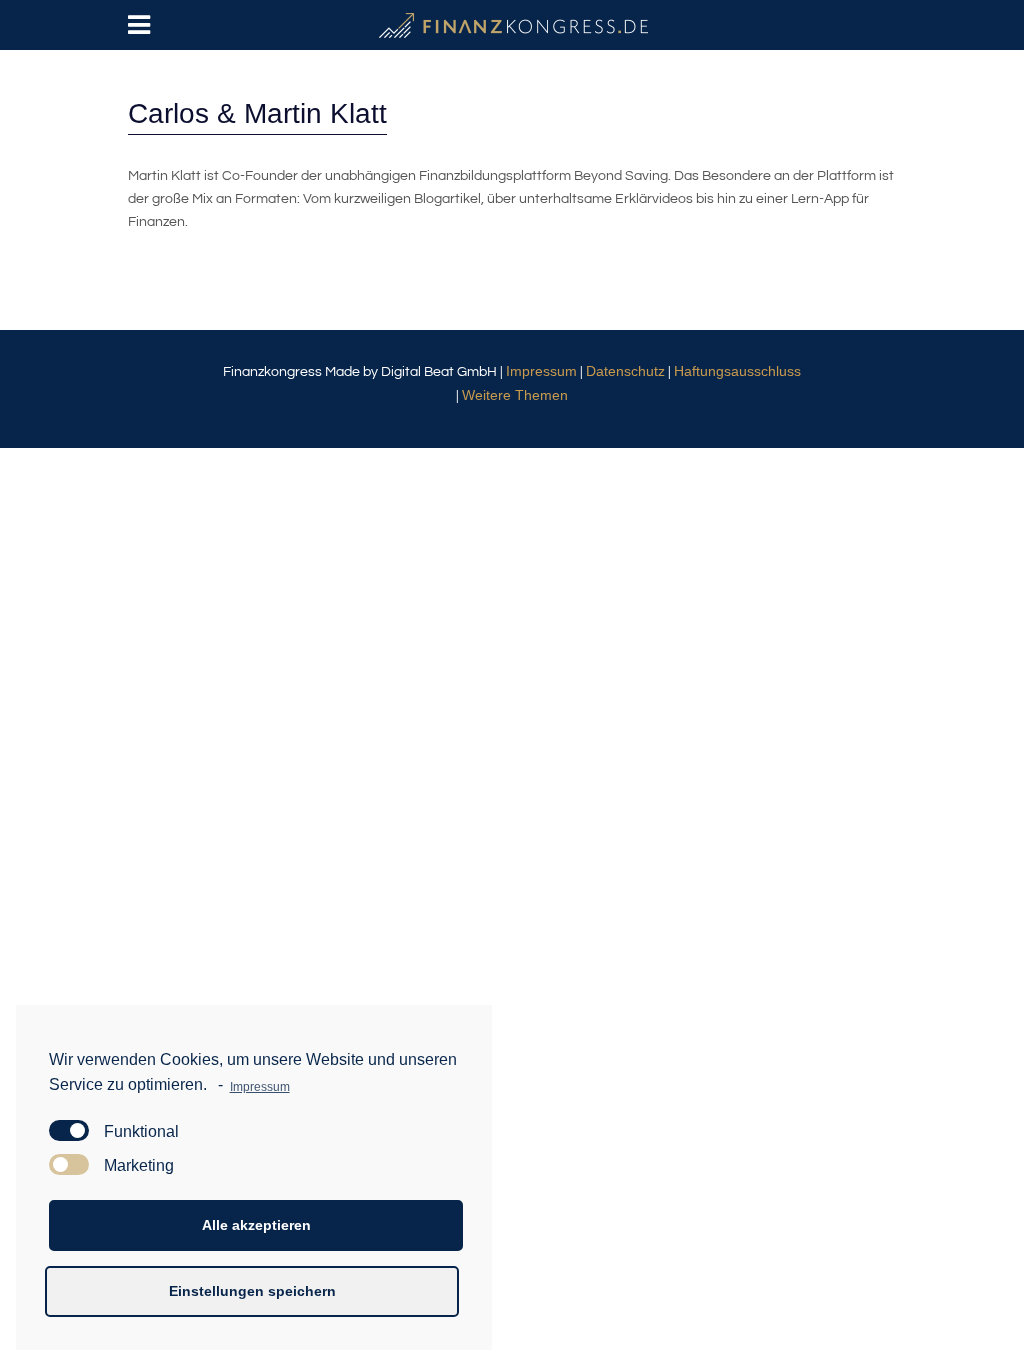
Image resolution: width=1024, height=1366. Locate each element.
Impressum (541, 371)
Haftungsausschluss (737, 371)
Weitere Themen (515, 395)
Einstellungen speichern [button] (252, 1291)
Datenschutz (625, 371)
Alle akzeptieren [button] (256, 1225)
